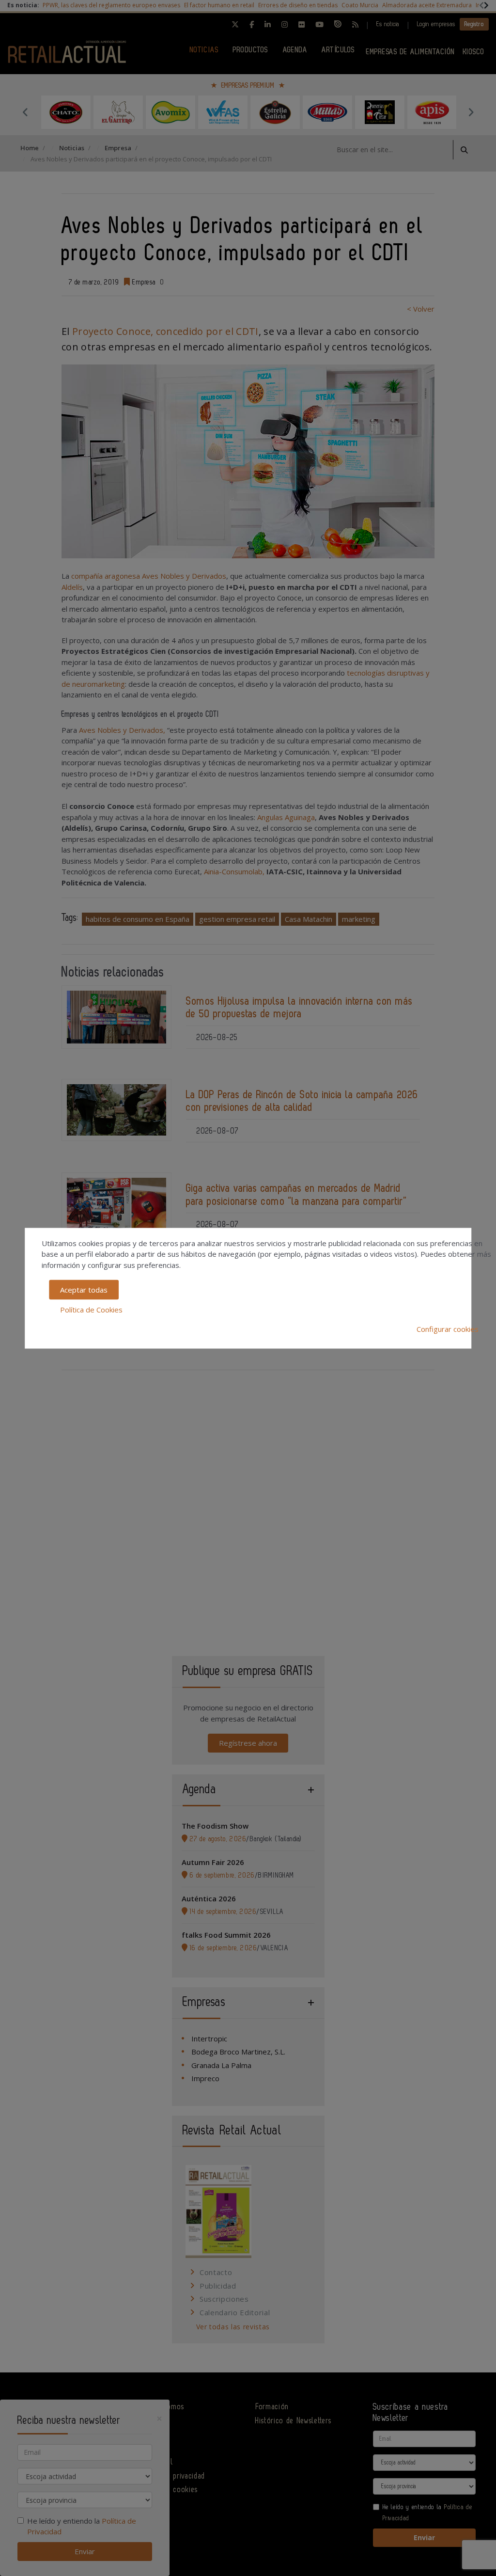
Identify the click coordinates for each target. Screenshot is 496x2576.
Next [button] (471, 112)
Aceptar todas (84, 1290)
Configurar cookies (448, 1329)
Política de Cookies (91, 1309)
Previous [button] (25, 112)
